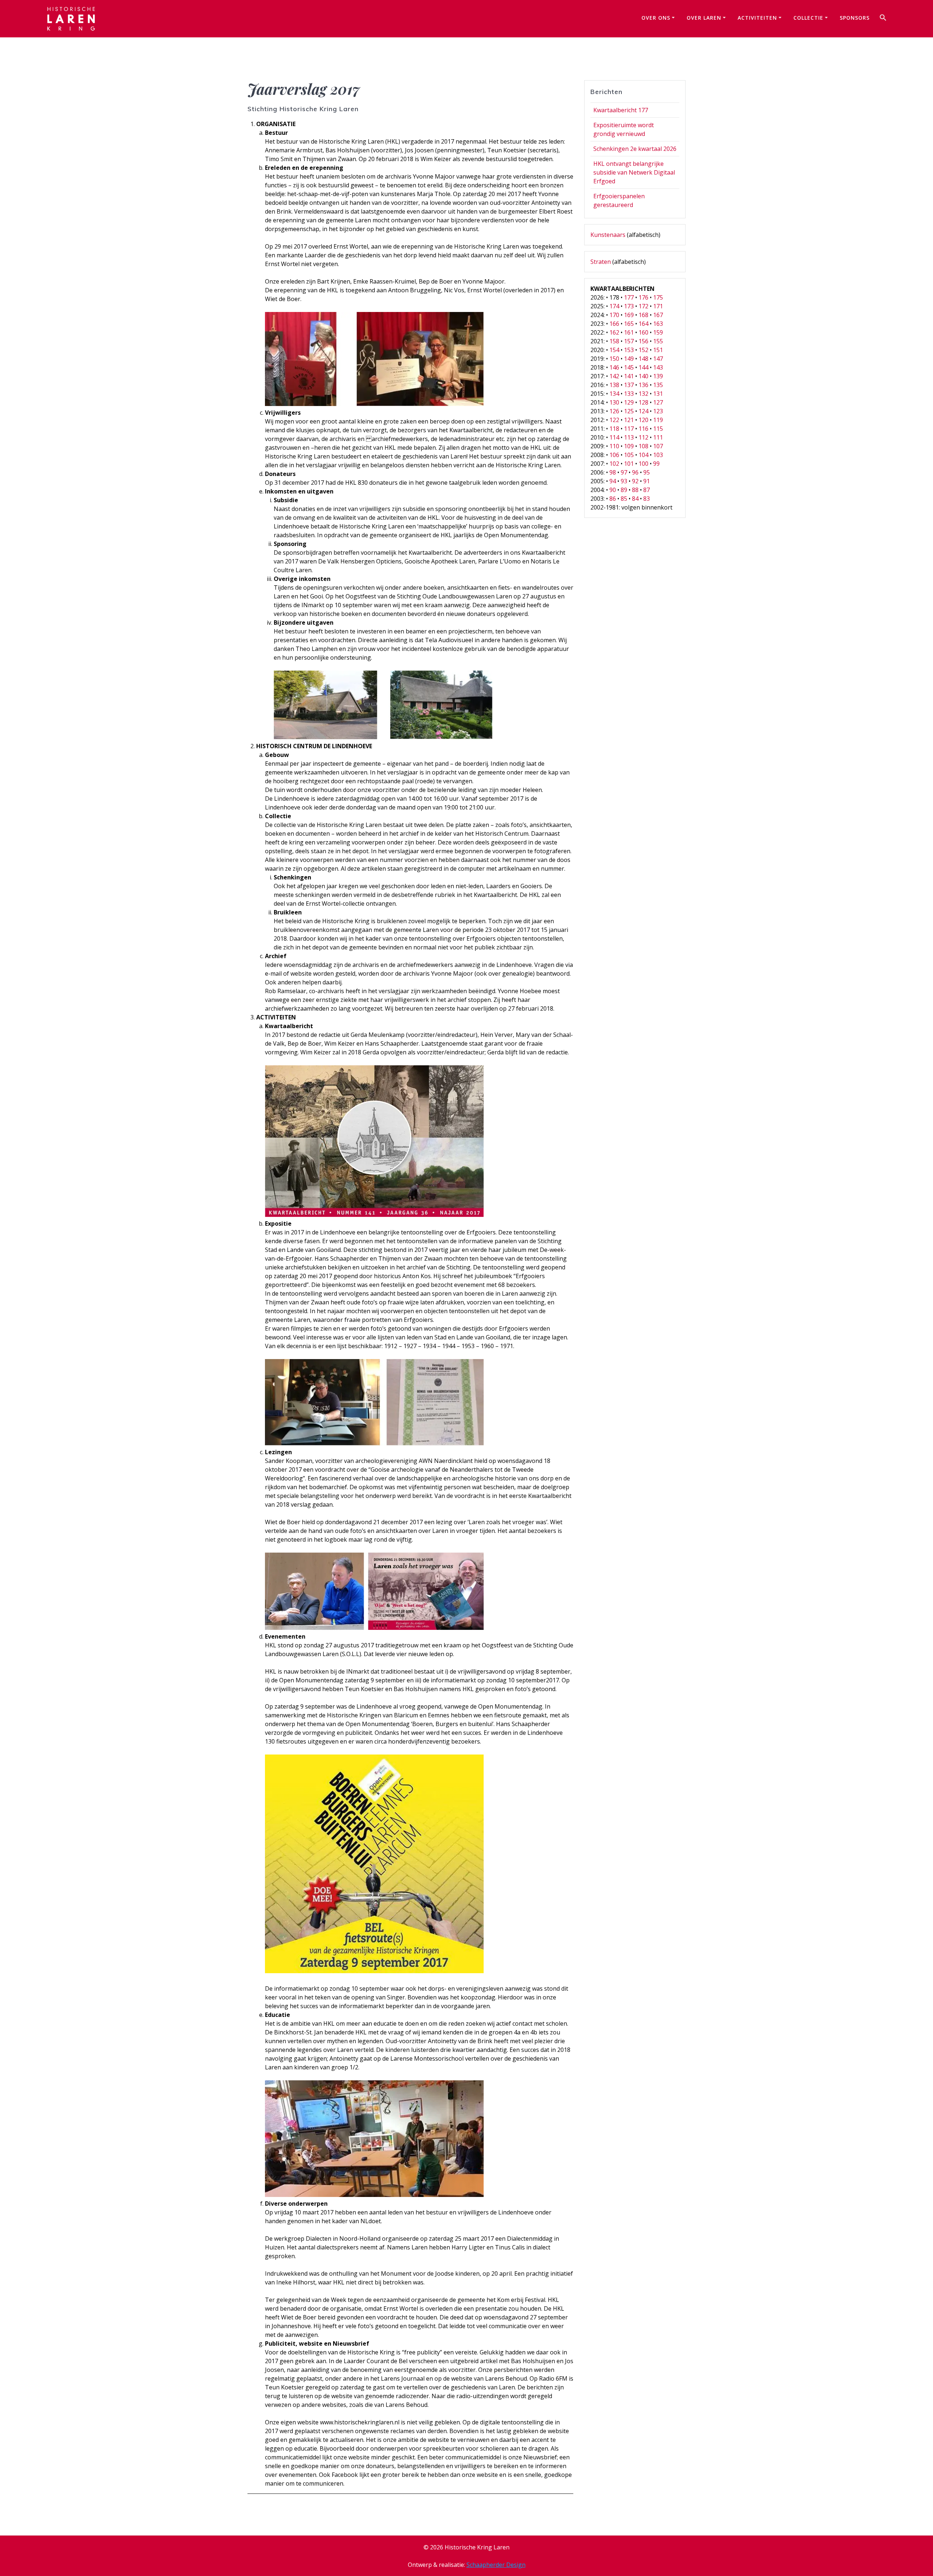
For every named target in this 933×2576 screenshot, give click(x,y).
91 (647, 481)
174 (614, 306)
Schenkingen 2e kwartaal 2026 (635, 149)
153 (629, 350)
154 (614, 350)
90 (613, 490)
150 (614, 359)
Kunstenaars (608, 235)
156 (643, 341)
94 (613, 481)
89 (624, 490)
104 (643, 455)
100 (643, 464)
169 (629, 315)
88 (635, 490)
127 (658, 402)
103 (658, 455)
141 (629, 376)
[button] (883, 19)
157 (629, 341)
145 (629, 367)
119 (658, 420)
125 (629, 411)
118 (614, 429)
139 (658, 376)
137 (629, 385)
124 (643, 411)
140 (643, 376)
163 (658, 324)
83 (647, 499)
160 (643, 332)
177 (629, 297)
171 (658, 306)
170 (614, 315)
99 (656, 464)
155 (658, 341)
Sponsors (855, 18)
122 (614, 420)
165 (629, 324)
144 (643, 367)
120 (643, 420)
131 (658, 394)
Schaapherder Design (496, 2565)
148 (643, 359)
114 (614, 437)
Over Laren (704, 18)
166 (614, 324)
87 (647, 490)
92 (635, 481)
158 (614, 341)
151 (658, 350)
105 (629, 455)
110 (614, 446)
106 (614, 455)
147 (658, 359)
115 (658, 429)
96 (635, 472)
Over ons (656, 18)
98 (613, 472)
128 (643, 402)
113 (629, 437)
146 (614, 367)
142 (614, 376)
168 (643, 315)
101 (629, 464)
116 (643, 429)
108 (643, 446)
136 (643, 385)
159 (658, 332)
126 (614, 411)
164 (643, 324)
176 (643, 297)
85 (624, 499)
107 (658, 446)
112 (643, 437)
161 (629, 332)
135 (658, 385)
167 (658, 315)
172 (643, 306)
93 (624, 481)
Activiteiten (757, 18)
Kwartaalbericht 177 (621, 110)
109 (629, 446)
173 (629, 306)
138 (614, 385)
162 (614, 332)
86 (613, 499)
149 (629, 359)
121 (629, 420)
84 (635, 499)
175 (658, 297)
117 (629, 429)
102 (614, 464)
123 (658, 411)
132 (643, 394)
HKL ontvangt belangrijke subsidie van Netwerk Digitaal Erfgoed (634, 172)
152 (643, 350)
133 (629, 394)
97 (624, 472)
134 (614, 394)
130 (614, 402)
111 (658, 437)
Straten (601, 262)
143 (658, 367)
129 (629, 402)
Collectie (808, 18)
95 (647, 472)
